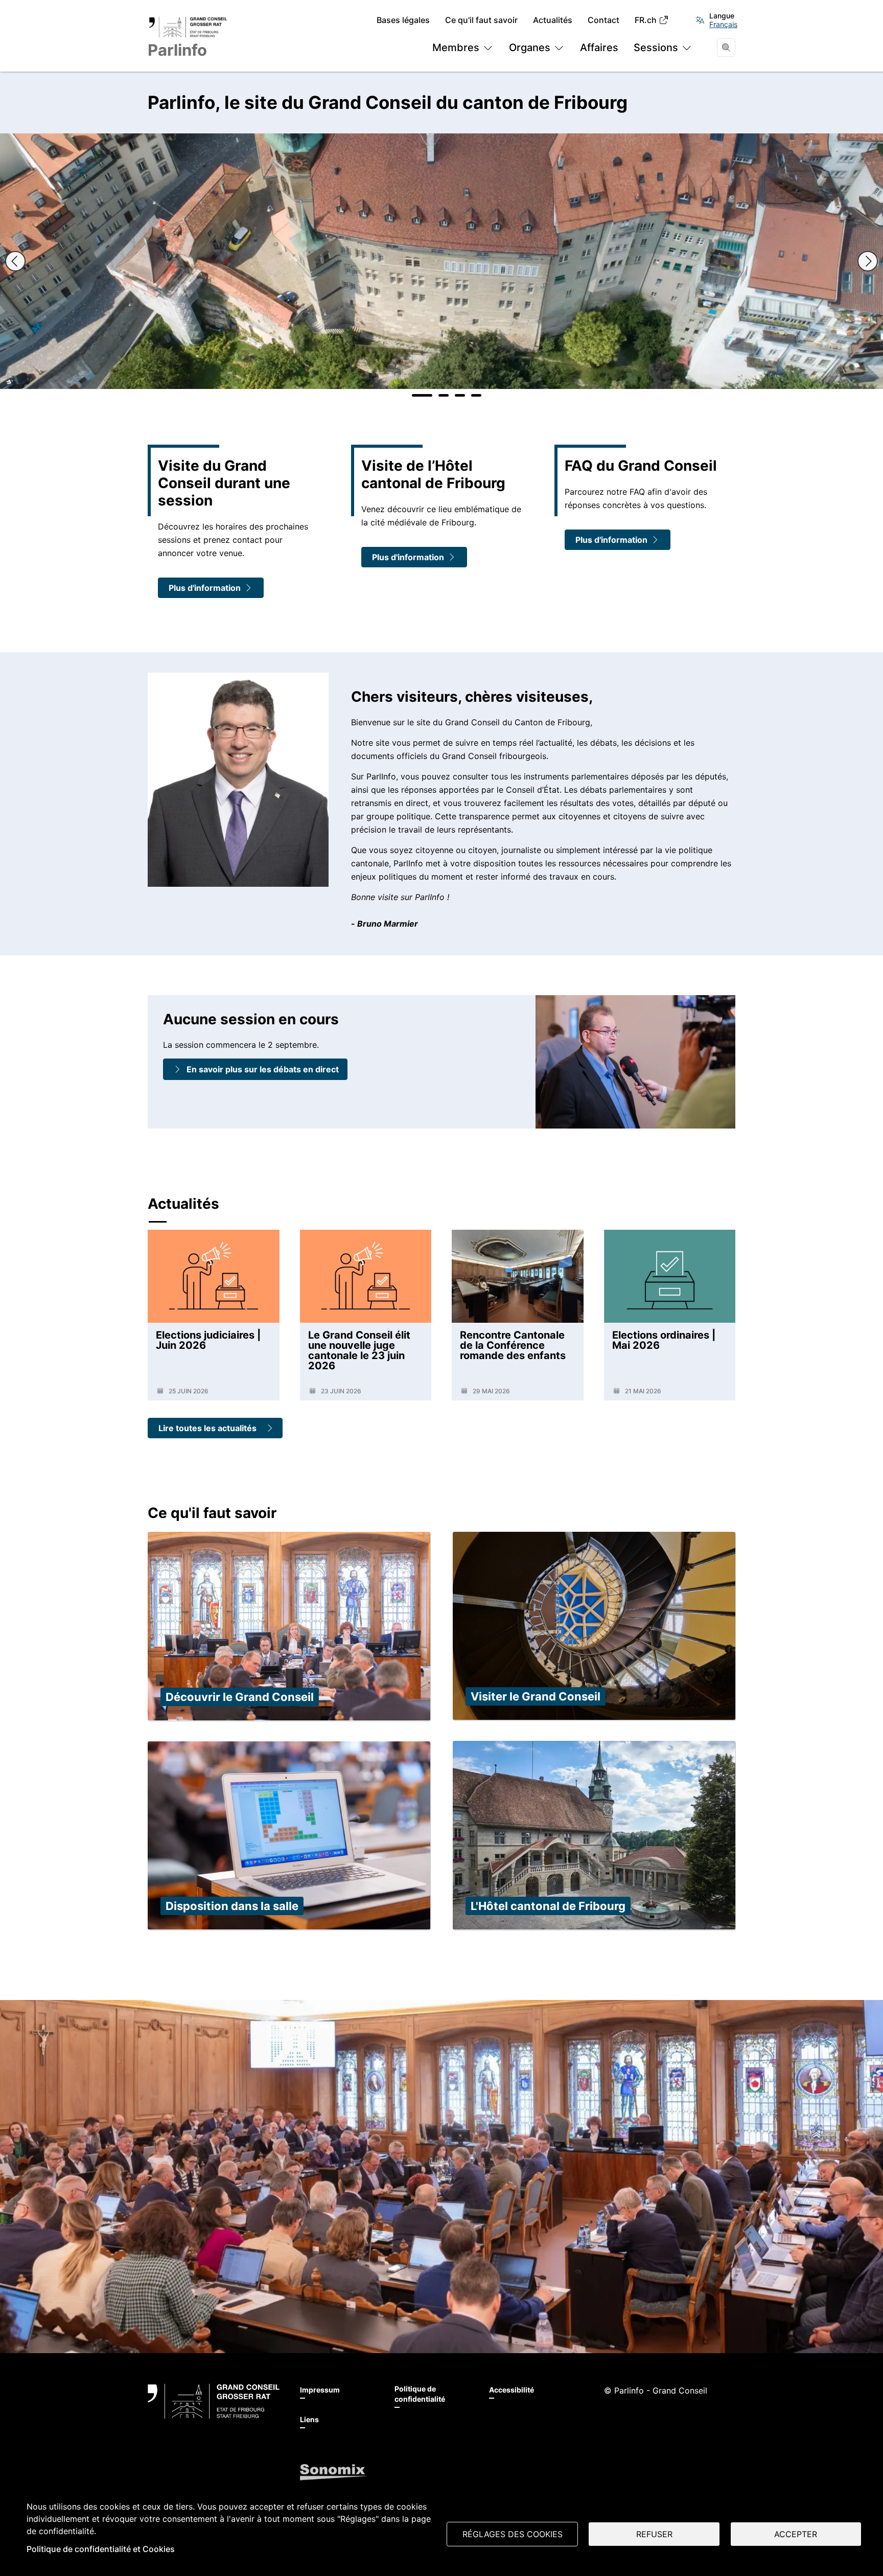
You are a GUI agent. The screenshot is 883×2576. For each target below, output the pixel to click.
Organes (530, 48)
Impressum (320, 2390)
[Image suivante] (868, 261)
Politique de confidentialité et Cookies (101, 2549)
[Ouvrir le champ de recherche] (726, 48)
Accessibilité (512, 2390)
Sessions (656, 48)
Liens (309, 2419)
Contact (603, 20)
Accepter (796, 2534)
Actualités (553, 20)
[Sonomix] (333, 2472)
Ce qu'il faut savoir (481, 20)
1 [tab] (422, 395)
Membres (456, 48)
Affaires (599, 48)
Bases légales (403, 20)
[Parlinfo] (214, 2401)
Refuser (654, 2534)
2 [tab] (444, 395)
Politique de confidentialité (420, 2394)
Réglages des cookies (513, 2534)
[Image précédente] (15, 261)
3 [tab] (460, 395)
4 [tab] (476, 395)
